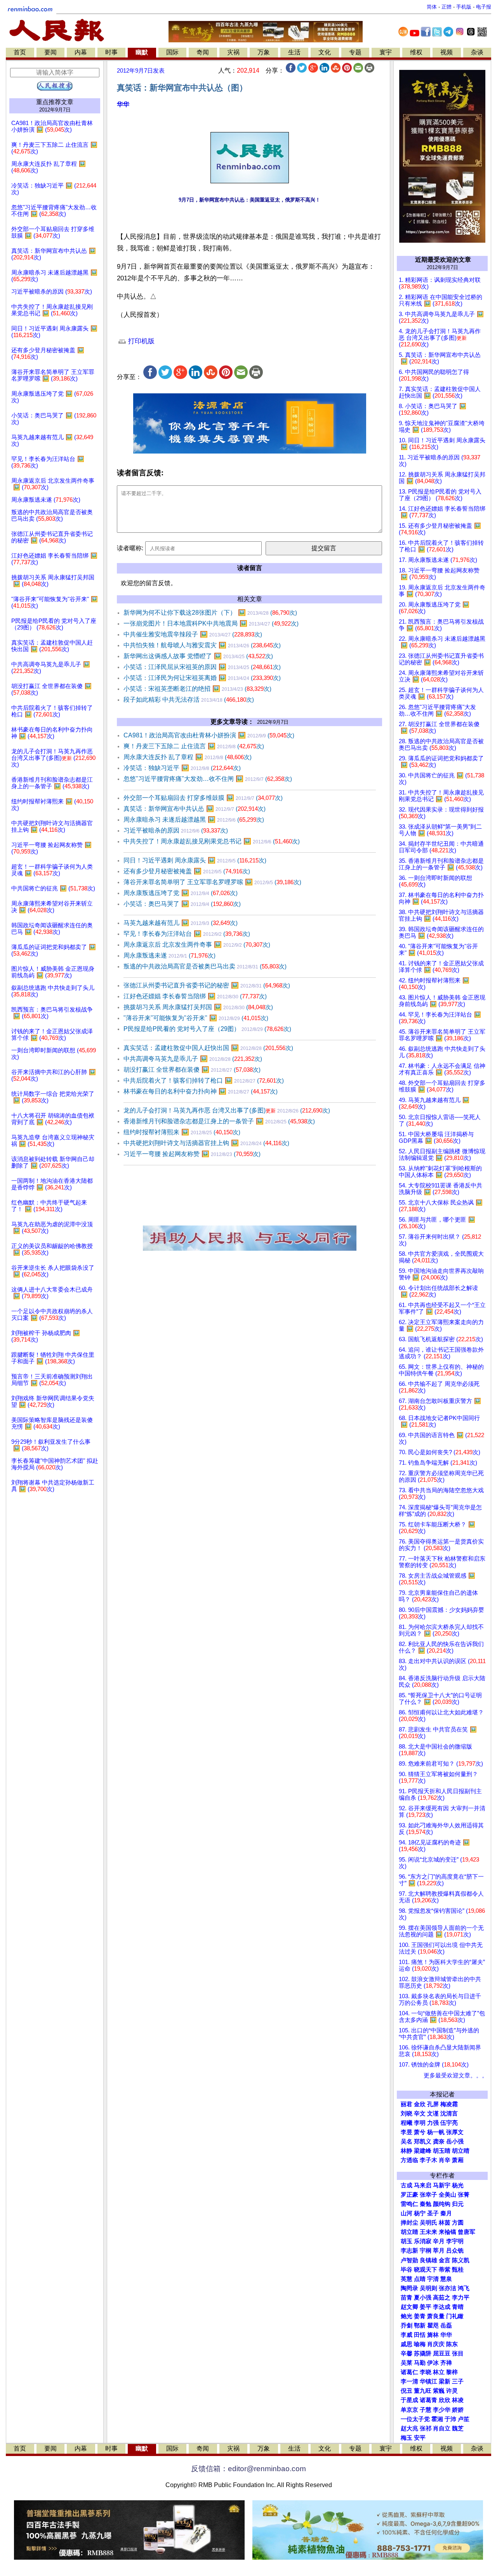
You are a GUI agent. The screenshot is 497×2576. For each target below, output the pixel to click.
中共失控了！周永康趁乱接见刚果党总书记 (212, 841)
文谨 (433, 2114)
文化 (325, 52)
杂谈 (477, 52)
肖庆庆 (436, 2344)
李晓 (426, 2372)
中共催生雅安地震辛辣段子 (193, 634)
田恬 (420, 2335)
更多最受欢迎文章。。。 (456, 2075)
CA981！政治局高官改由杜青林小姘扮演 (209, 735)
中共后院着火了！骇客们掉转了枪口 (204, 1080)
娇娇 (458, 2410)
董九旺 (423, 2391)
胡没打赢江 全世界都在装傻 (192, 1070)
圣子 (433, 2213)
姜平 (426, 2307)
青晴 (458, 2307)
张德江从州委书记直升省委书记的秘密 (207, 985)
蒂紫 (445, 2270)
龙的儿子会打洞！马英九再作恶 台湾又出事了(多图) (227, 1110)
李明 (420, 2123)
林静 (407, 2151)
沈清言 (449, 2114)
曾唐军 (467, 2232)
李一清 (409, 2381)
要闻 (50, 52)
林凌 (458, 2400)
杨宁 (420, 2213)
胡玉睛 (442, 2151)
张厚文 (455, 2132)
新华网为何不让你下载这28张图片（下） (210, 613)
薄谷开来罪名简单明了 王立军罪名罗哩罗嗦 (212, 882)
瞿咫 (433, 2326)
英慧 (407, 2279)
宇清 (433, 2279)
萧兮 (420, 2132)
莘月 (439, 2251)
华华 (123, 104)
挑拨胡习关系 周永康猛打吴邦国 (198, 1007)
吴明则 (428, 2288)
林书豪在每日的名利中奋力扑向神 (201, 1091)
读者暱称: (130, 548)
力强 (433, 2123)
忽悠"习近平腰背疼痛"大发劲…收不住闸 (208, 779)
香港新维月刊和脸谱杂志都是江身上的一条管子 (219, 1121)
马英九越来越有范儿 (181, 923)
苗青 (407, 2298)
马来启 (423, 2185)
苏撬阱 (423, 2354)
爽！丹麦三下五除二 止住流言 (194, 746)
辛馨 (407, 2354)
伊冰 (433, 2363)
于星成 (409, 2400)
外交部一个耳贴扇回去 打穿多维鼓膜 (203, 798)
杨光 (458, 2185)
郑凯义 (423, 2141)
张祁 (426, 2428)
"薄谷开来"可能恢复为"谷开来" (196, 1018)
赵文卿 (409, 2307)
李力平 (461, 2298)
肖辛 (445, 2160)
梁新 (445, 2381)
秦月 (446, 2213)
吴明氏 (428, 2223)
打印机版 (140, 341)
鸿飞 (464, 2288)
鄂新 (420, 2326)
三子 (458, 2381)
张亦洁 (447, 2288)
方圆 (458, 2223)
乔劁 (407, 2326)
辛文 (420, 2114)
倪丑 (407, 2391)
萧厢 (458, 2160)
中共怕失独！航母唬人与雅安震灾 (202, 645)
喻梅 (420, 2344)
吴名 (407, 2141)
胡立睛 (409, 2232)
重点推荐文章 (55, 102)
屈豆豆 (442, 2354)
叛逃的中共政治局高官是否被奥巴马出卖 (205, 966)
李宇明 (455, 2241)
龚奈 (439, 2141)
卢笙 (464, 2419)
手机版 (464, 7)
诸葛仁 (409, 2372)
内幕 (81, 52)
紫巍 (439, 2391)
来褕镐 (447, 2232)
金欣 (420, 2104)
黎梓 (452, 2372)
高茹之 (442, 2298)
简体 (432, 7)
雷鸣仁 (409, 2204)
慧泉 (446, 2279)
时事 (111, 52)
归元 (458, 2204)
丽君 (407, 2104)
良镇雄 (428, 2260)
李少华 (442, 2410)
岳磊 (446, 2326)
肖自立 (442, 2428)
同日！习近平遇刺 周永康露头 (195, 860)
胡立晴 (461, 2151)
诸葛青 (428, 2400)
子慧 (426, 2410)
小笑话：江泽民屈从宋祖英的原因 (202, 667)
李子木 (428, 2160)
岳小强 (455, 2141)
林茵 (445, 2223)
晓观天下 (426, 2270)
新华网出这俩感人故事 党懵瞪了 (198, 656)
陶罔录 (409, 2288)
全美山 (447, 2195)
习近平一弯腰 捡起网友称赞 (192, 1154)
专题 (355, 52)
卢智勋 (409, 2260)
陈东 (452, 2344)
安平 (420, 2438)
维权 (416, 52)
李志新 (409, 2251)
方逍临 (409, 2160)
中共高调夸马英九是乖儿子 (193, 1059)
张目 (458, 2354)
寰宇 (386, 52)
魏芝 (458, 2428)
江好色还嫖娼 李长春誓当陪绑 (195, 996)
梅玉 (407, 2438)
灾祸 (233, 52)
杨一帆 (436, 2132)
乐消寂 (423, 2241)
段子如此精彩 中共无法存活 (189, 700)
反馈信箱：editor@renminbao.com (248, 2469)
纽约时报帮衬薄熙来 (182, 1132)
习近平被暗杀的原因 (176, 830)
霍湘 (437, 2419)
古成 (407, 2185)
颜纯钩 (442, 2204)
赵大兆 (409, 2428)
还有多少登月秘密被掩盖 (187, 871)
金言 (445, 2260)
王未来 (428, 2232)
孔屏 (433, 2104)
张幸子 (428, 2195)
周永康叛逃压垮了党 (181, 893)
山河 (407, 2213)
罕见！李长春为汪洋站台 (187, 934)
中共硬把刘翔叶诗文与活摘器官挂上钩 (206, 1143)
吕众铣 (455, 2251)
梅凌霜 (449, 2104)
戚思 (407, 2344)
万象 (264, 52)
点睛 (420, 2279)
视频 (447, 52)
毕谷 (407, 2270)
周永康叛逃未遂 (169, 955)
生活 (294, 52)
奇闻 (203, 52)
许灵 (452, 2391)
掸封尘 (409, 2223)
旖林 (433, 2335)
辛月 (439, 2241)
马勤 (420, 2363)
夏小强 (423, 2298)
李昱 (407, 2132)
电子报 (484, 7)
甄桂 (458, 2270)
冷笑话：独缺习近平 (182, 768)
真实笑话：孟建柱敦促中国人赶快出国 (208, 1048)
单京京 (409, 2410)
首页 (20, 52)
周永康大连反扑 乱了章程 (188, 757)
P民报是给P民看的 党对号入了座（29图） (207, 1029)
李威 (407, 2335)
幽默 (142, 52)
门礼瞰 (455, 2316)
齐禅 (446, 2363)
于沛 (450, 2419)
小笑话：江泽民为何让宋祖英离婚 (202, 678)
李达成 (442, 2307)
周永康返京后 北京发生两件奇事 (197, 945)
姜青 (420, 2316)
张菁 (464, 2195)
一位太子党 (415, 2419)
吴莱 (407, 2363)
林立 (439, 2372)
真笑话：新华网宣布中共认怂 (195, 809)
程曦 (407, 2123)
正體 (447, 7)
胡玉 (407, 2241)
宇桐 (426, 2251)
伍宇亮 (449, 2123)
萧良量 (436, 2316)
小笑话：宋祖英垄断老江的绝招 (197, 689)
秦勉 (426, 2204)
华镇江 (428, 2381)
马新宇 (442, 2185)
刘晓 (407, 2114)
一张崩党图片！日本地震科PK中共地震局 (211, 623)
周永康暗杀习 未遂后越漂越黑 (194, 820)
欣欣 (445, 2400)
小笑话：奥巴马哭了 (182, 904)
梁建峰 (423, 2151)
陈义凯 (461, 2260)
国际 (172, 52)
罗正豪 (409, 2195)
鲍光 (407, 2316)
